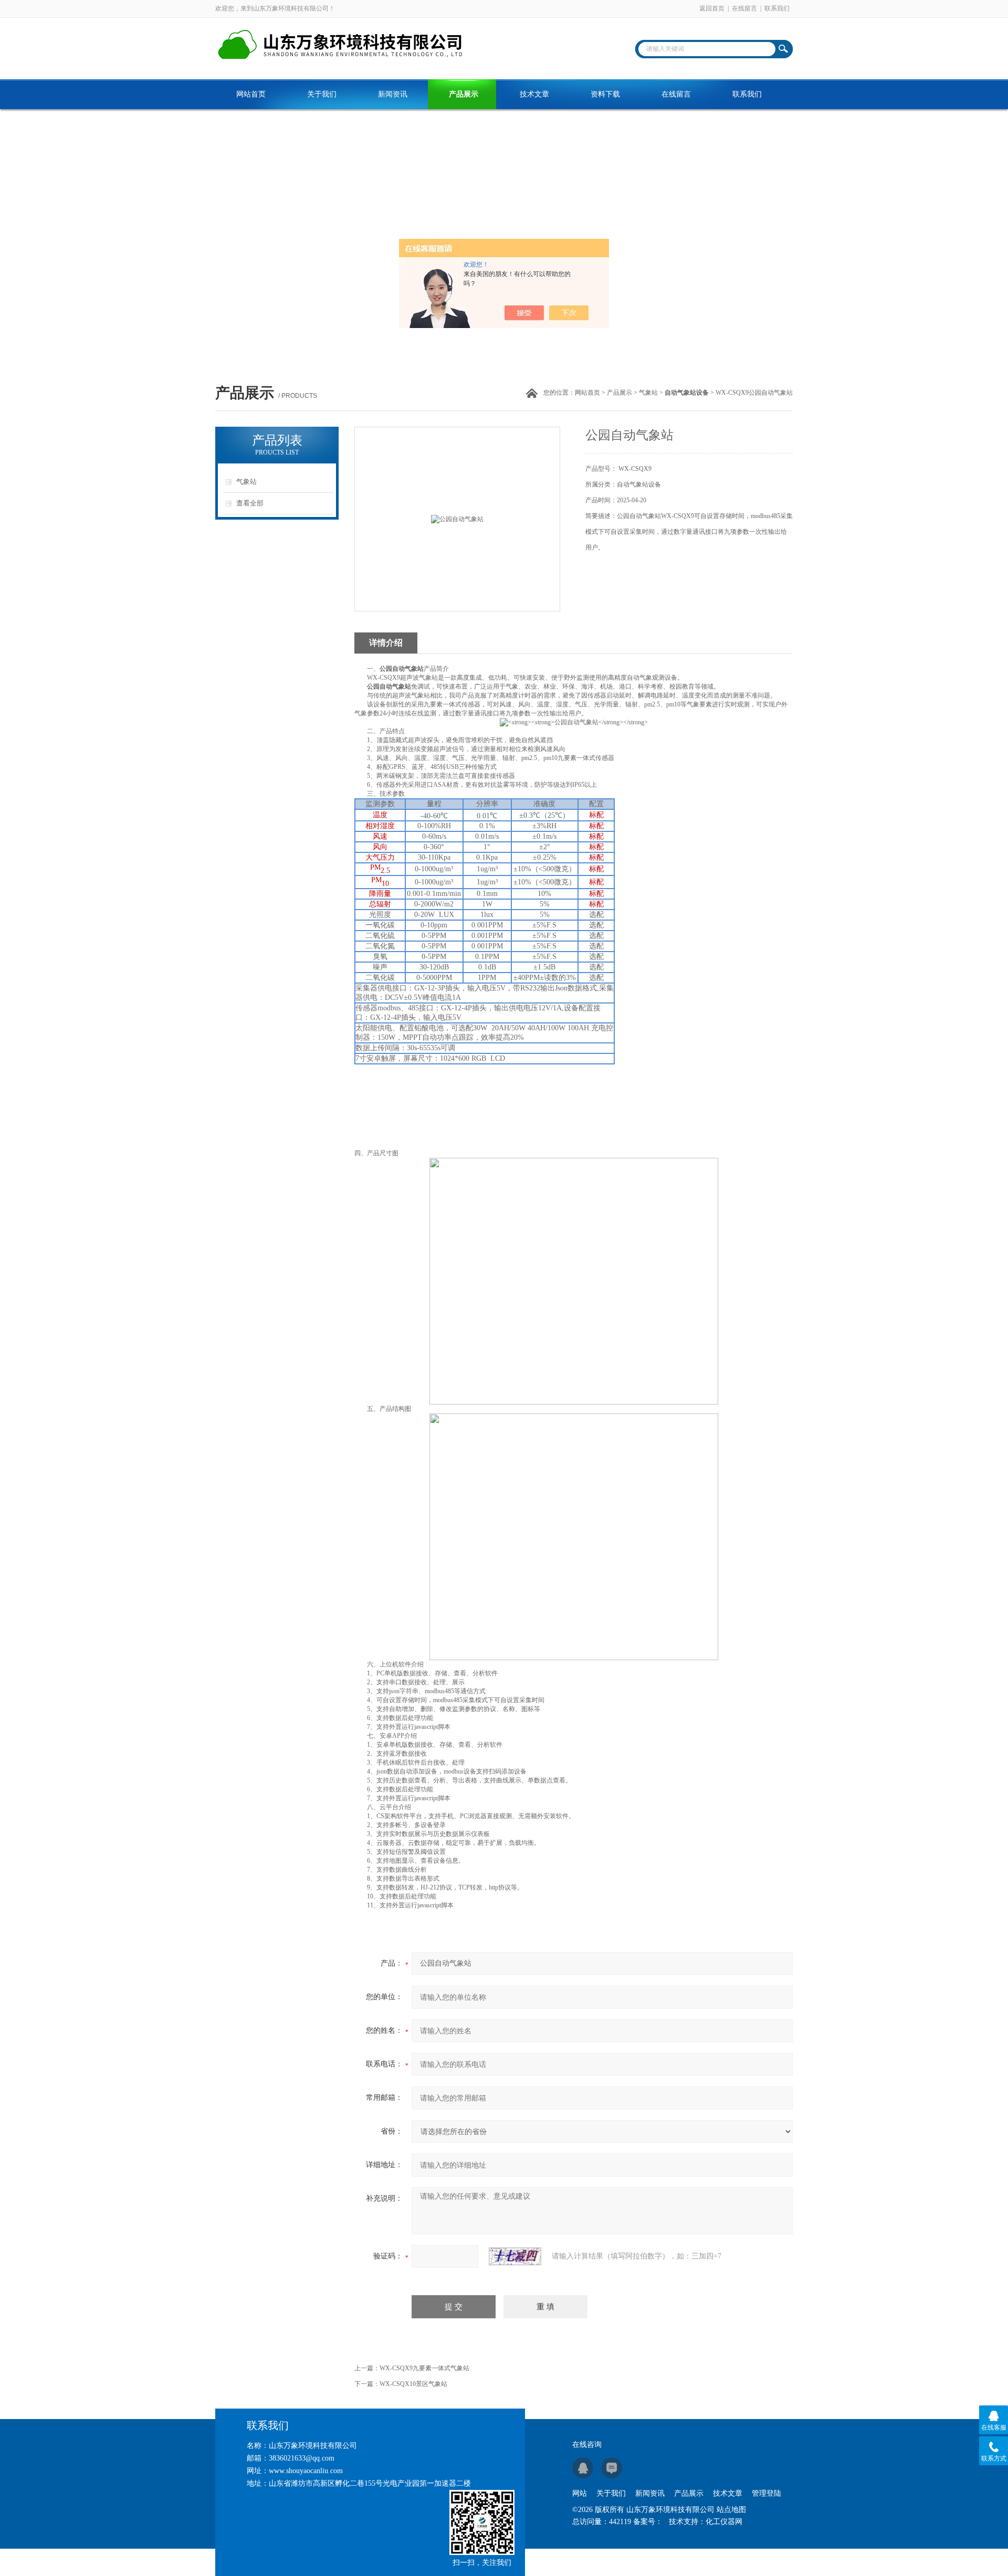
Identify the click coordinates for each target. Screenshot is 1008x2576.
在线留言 (744, 8)
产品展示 (464, 94)
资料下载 (605, 94)
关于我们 (322, 94)
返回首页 (712, 8)
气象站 (648, 393)
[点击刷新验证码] (515, 2256)
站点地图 (731, 2510)
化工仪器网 (724, 2522)
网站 (580, 2493)
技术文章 (534, 94)
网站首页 (251, 94)
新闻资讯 (393, 94)
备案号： (648, 2522)
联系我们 (777, 8)
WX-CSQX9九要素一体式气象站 (424, 2368)
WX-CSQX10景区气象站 (413, 2384)
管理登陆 (766, 2493)
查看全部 (250, 503)
